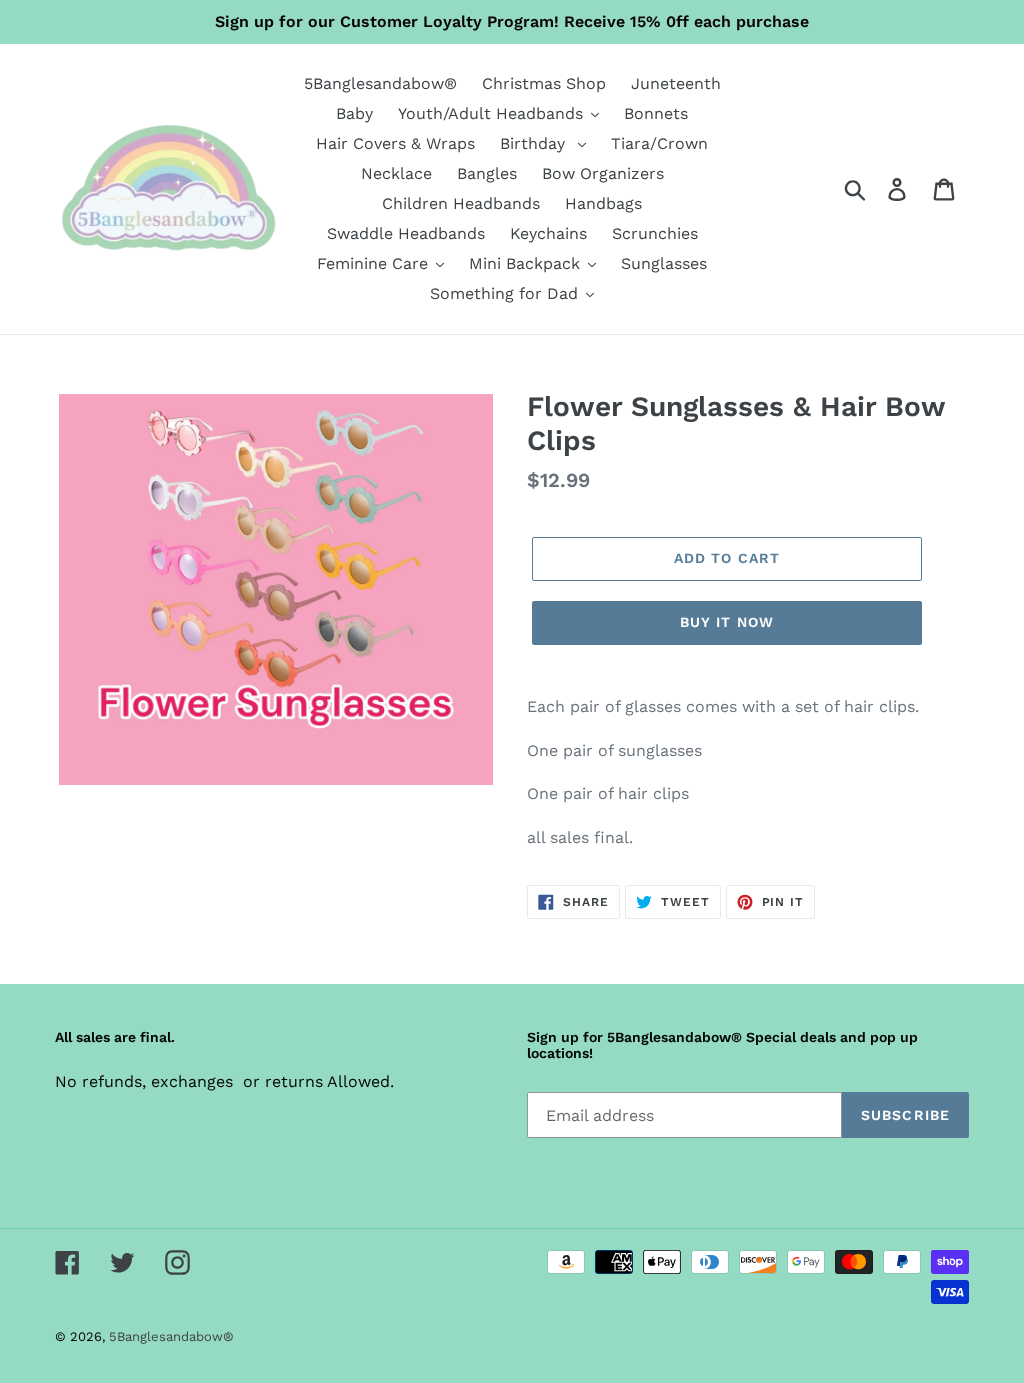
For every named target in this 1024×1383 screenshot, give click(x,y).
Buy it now (727, 622)
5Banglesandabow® (171, 1336)
